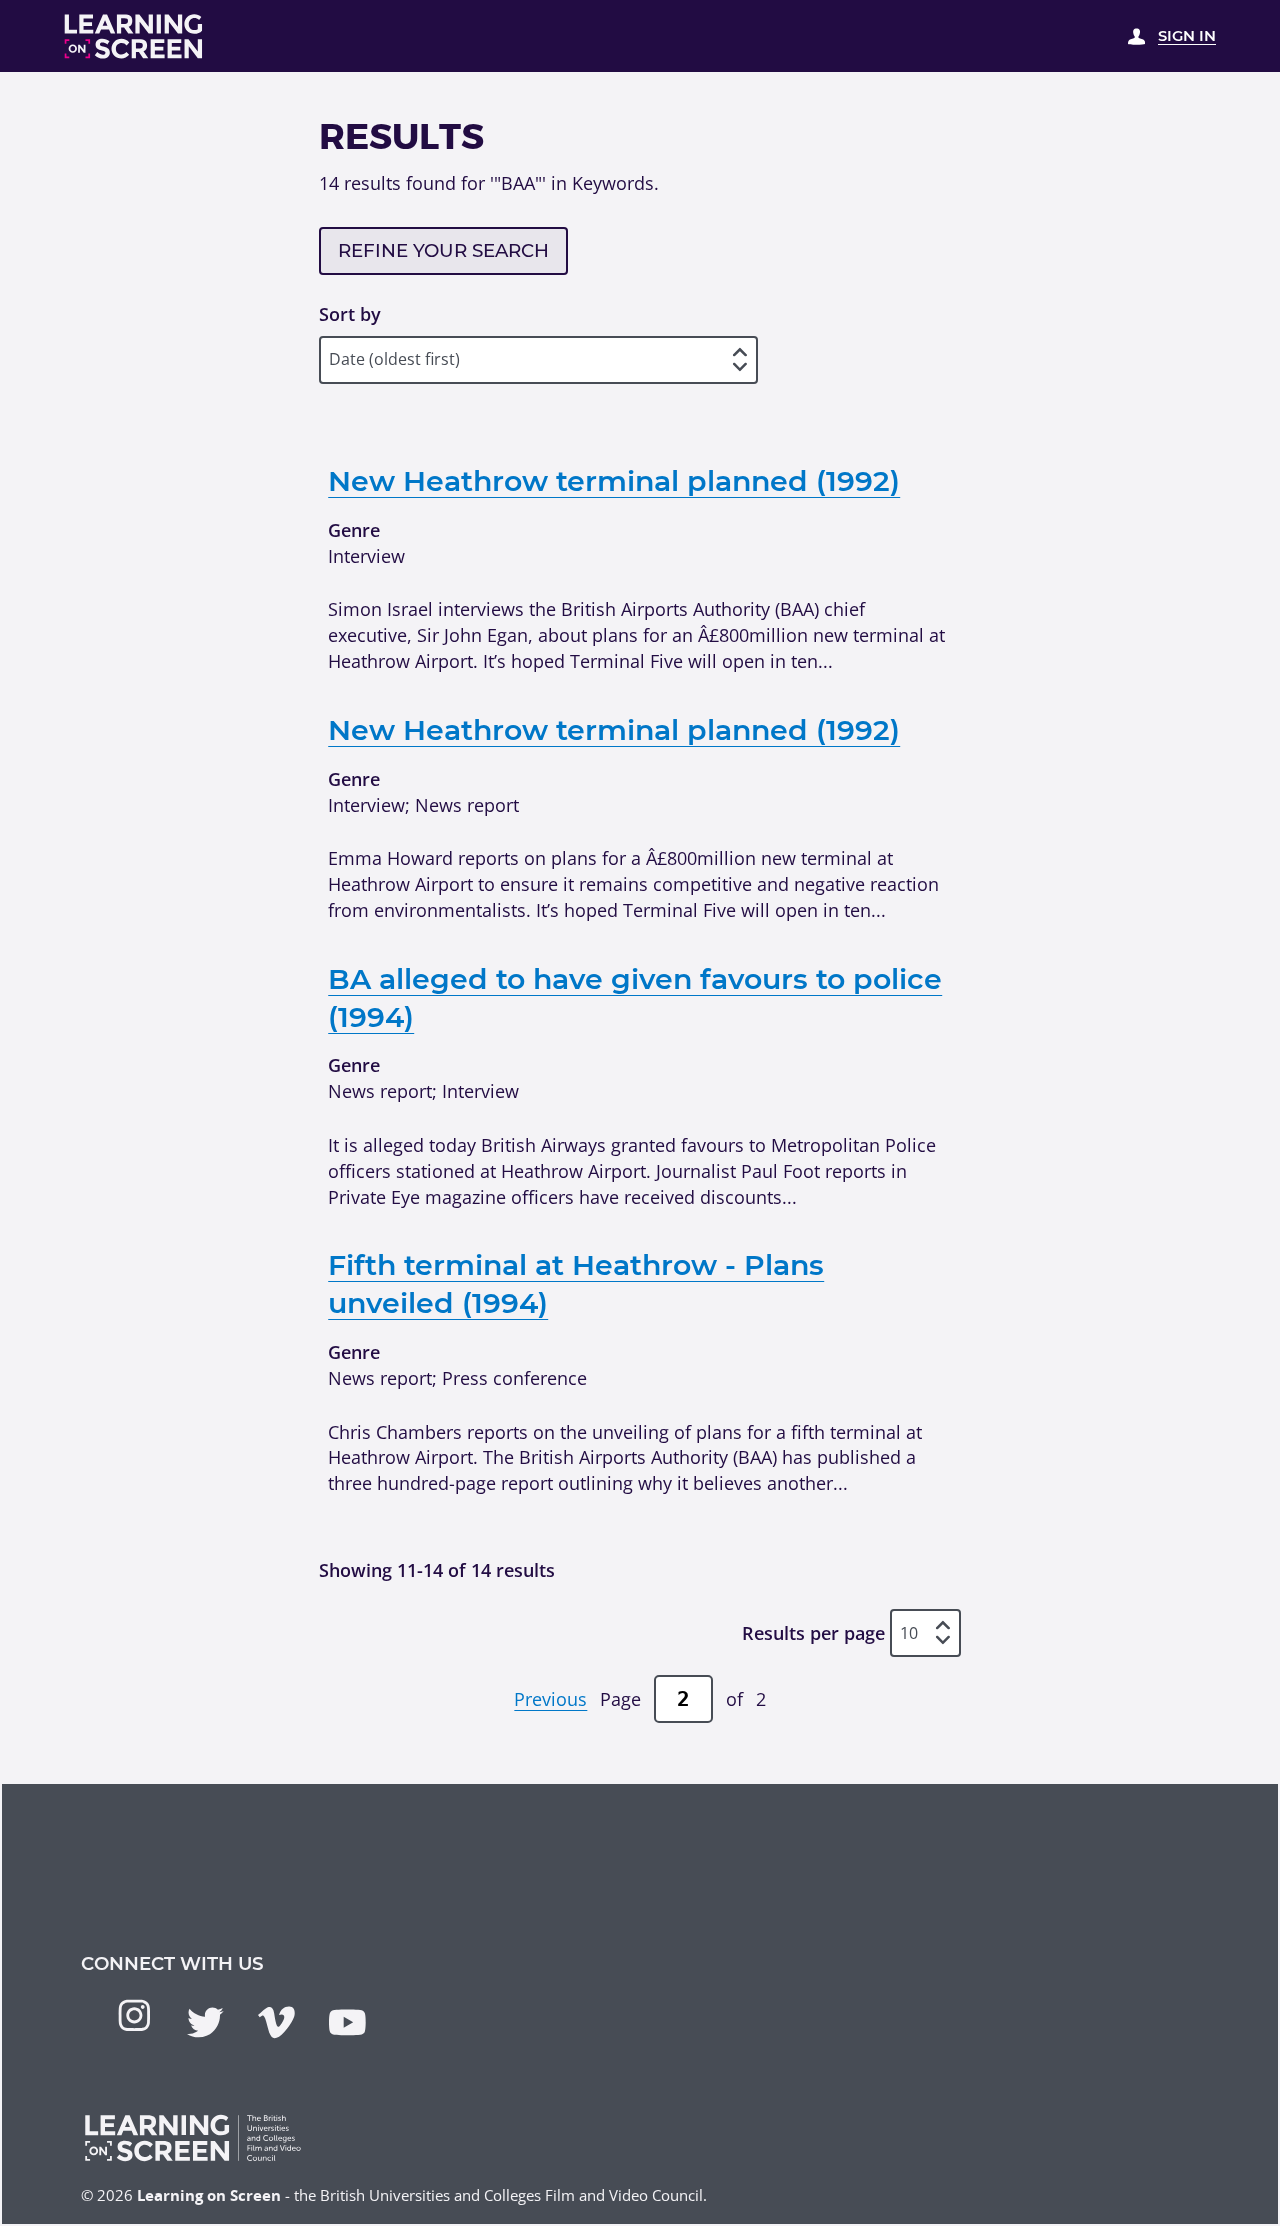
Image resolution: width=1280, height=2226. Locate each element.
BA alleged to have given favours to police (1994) (635, 997)
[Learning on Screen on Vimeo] (276, 2022)
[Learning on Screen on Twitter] (205, 2022)
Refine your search (443, 250)
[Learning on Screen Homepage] (134, 36)
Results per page (813, 1632)
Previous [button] (550, 1698)
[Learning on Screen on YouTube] (347, 2022)
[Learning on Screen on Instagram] (134, 2015)
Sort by (350, 313)
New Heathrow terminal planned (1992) (614, 480)
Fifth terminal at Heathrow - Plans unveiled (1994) (576, 1283)
